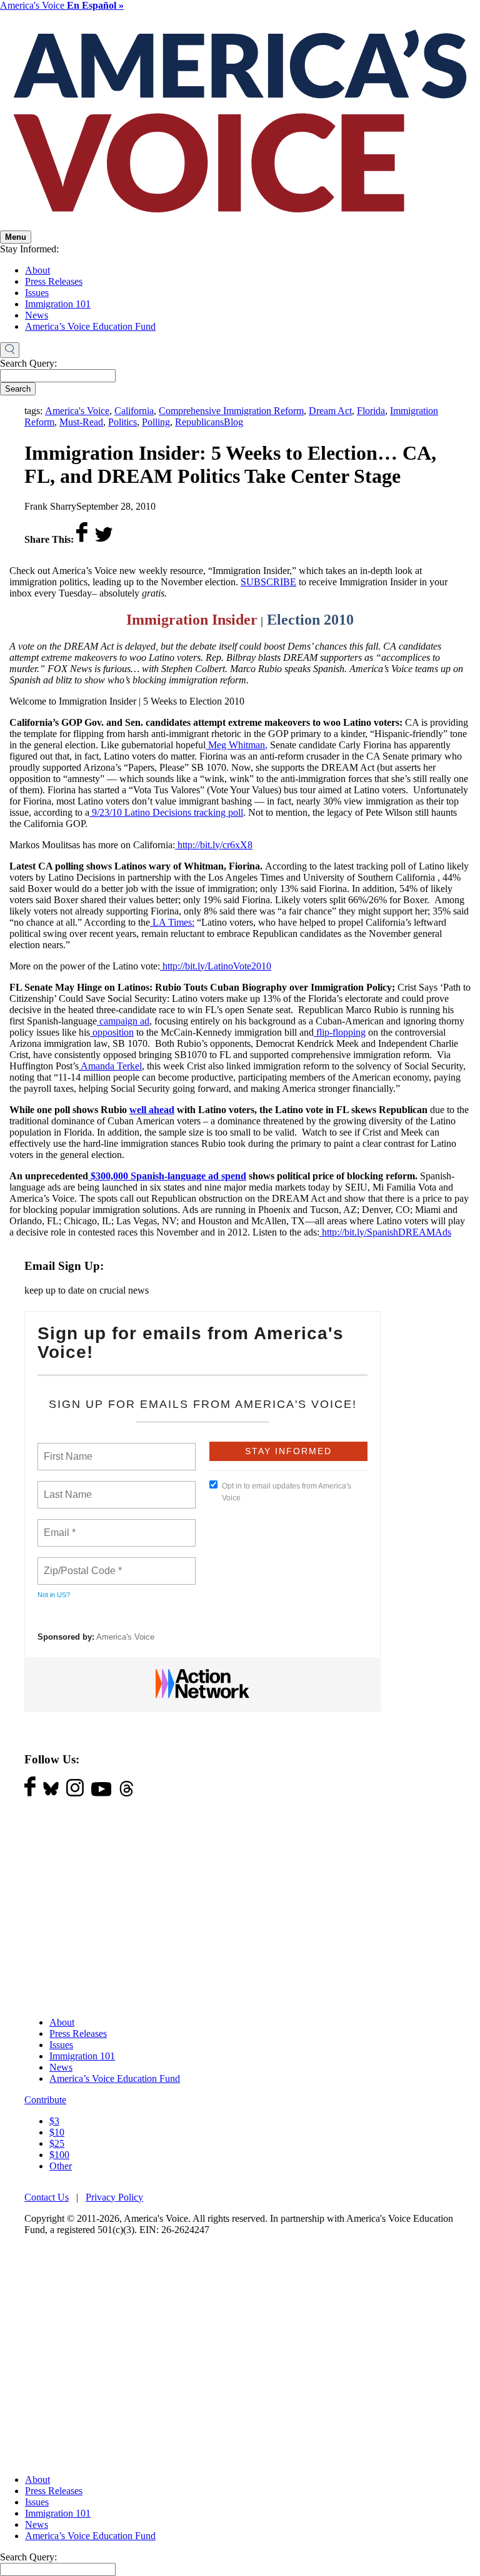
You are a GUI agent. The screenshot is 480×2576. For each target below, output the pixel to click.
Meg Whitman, (237, 745)
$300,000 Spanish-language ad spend (167, 1176)
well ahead (152, 1110)
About (37, 270)
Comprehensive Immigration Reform (231, 411)
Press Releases (54, 281)
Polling (156, 422)
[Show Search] (10, 350)
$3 (54, 2121)
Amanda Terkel (110, 1066)
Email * (58, 1525)
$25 (57, 2143)
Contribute (45, 2100)
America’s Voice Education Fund (90, 326)
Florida (371, 411)
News (37, 315)
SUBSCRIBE (268, 582)
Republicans (199, 422)
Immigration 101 (58, 304)
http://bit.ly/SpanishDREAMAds (385, 1232)
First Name (67, 1449)
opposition (112, 1032)
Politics (122, 422)
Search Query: (28, 363)
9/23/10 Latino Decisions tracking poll (166, 812)
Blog (233, 422)
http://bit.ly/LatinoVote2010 (216, 966)
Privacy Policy (114, 2197)
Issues (37, 293)
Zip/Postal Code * (80, 1563)
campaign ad (123, 1021)
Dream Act (330, 411)
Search (18, 389)
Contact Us (47, 2197)
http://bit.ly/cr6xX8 (214, 845)
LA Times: (172, 922)
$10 (57, 2132)
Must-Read (81, 422)
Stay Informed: (29, 249)
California (134, 411)
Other (61, 2166)
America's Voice (62, 5)
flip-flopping (340, 1032)
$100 (59, 2155)
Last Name (66, 1487)
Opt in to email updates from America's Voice (287, 1492)
